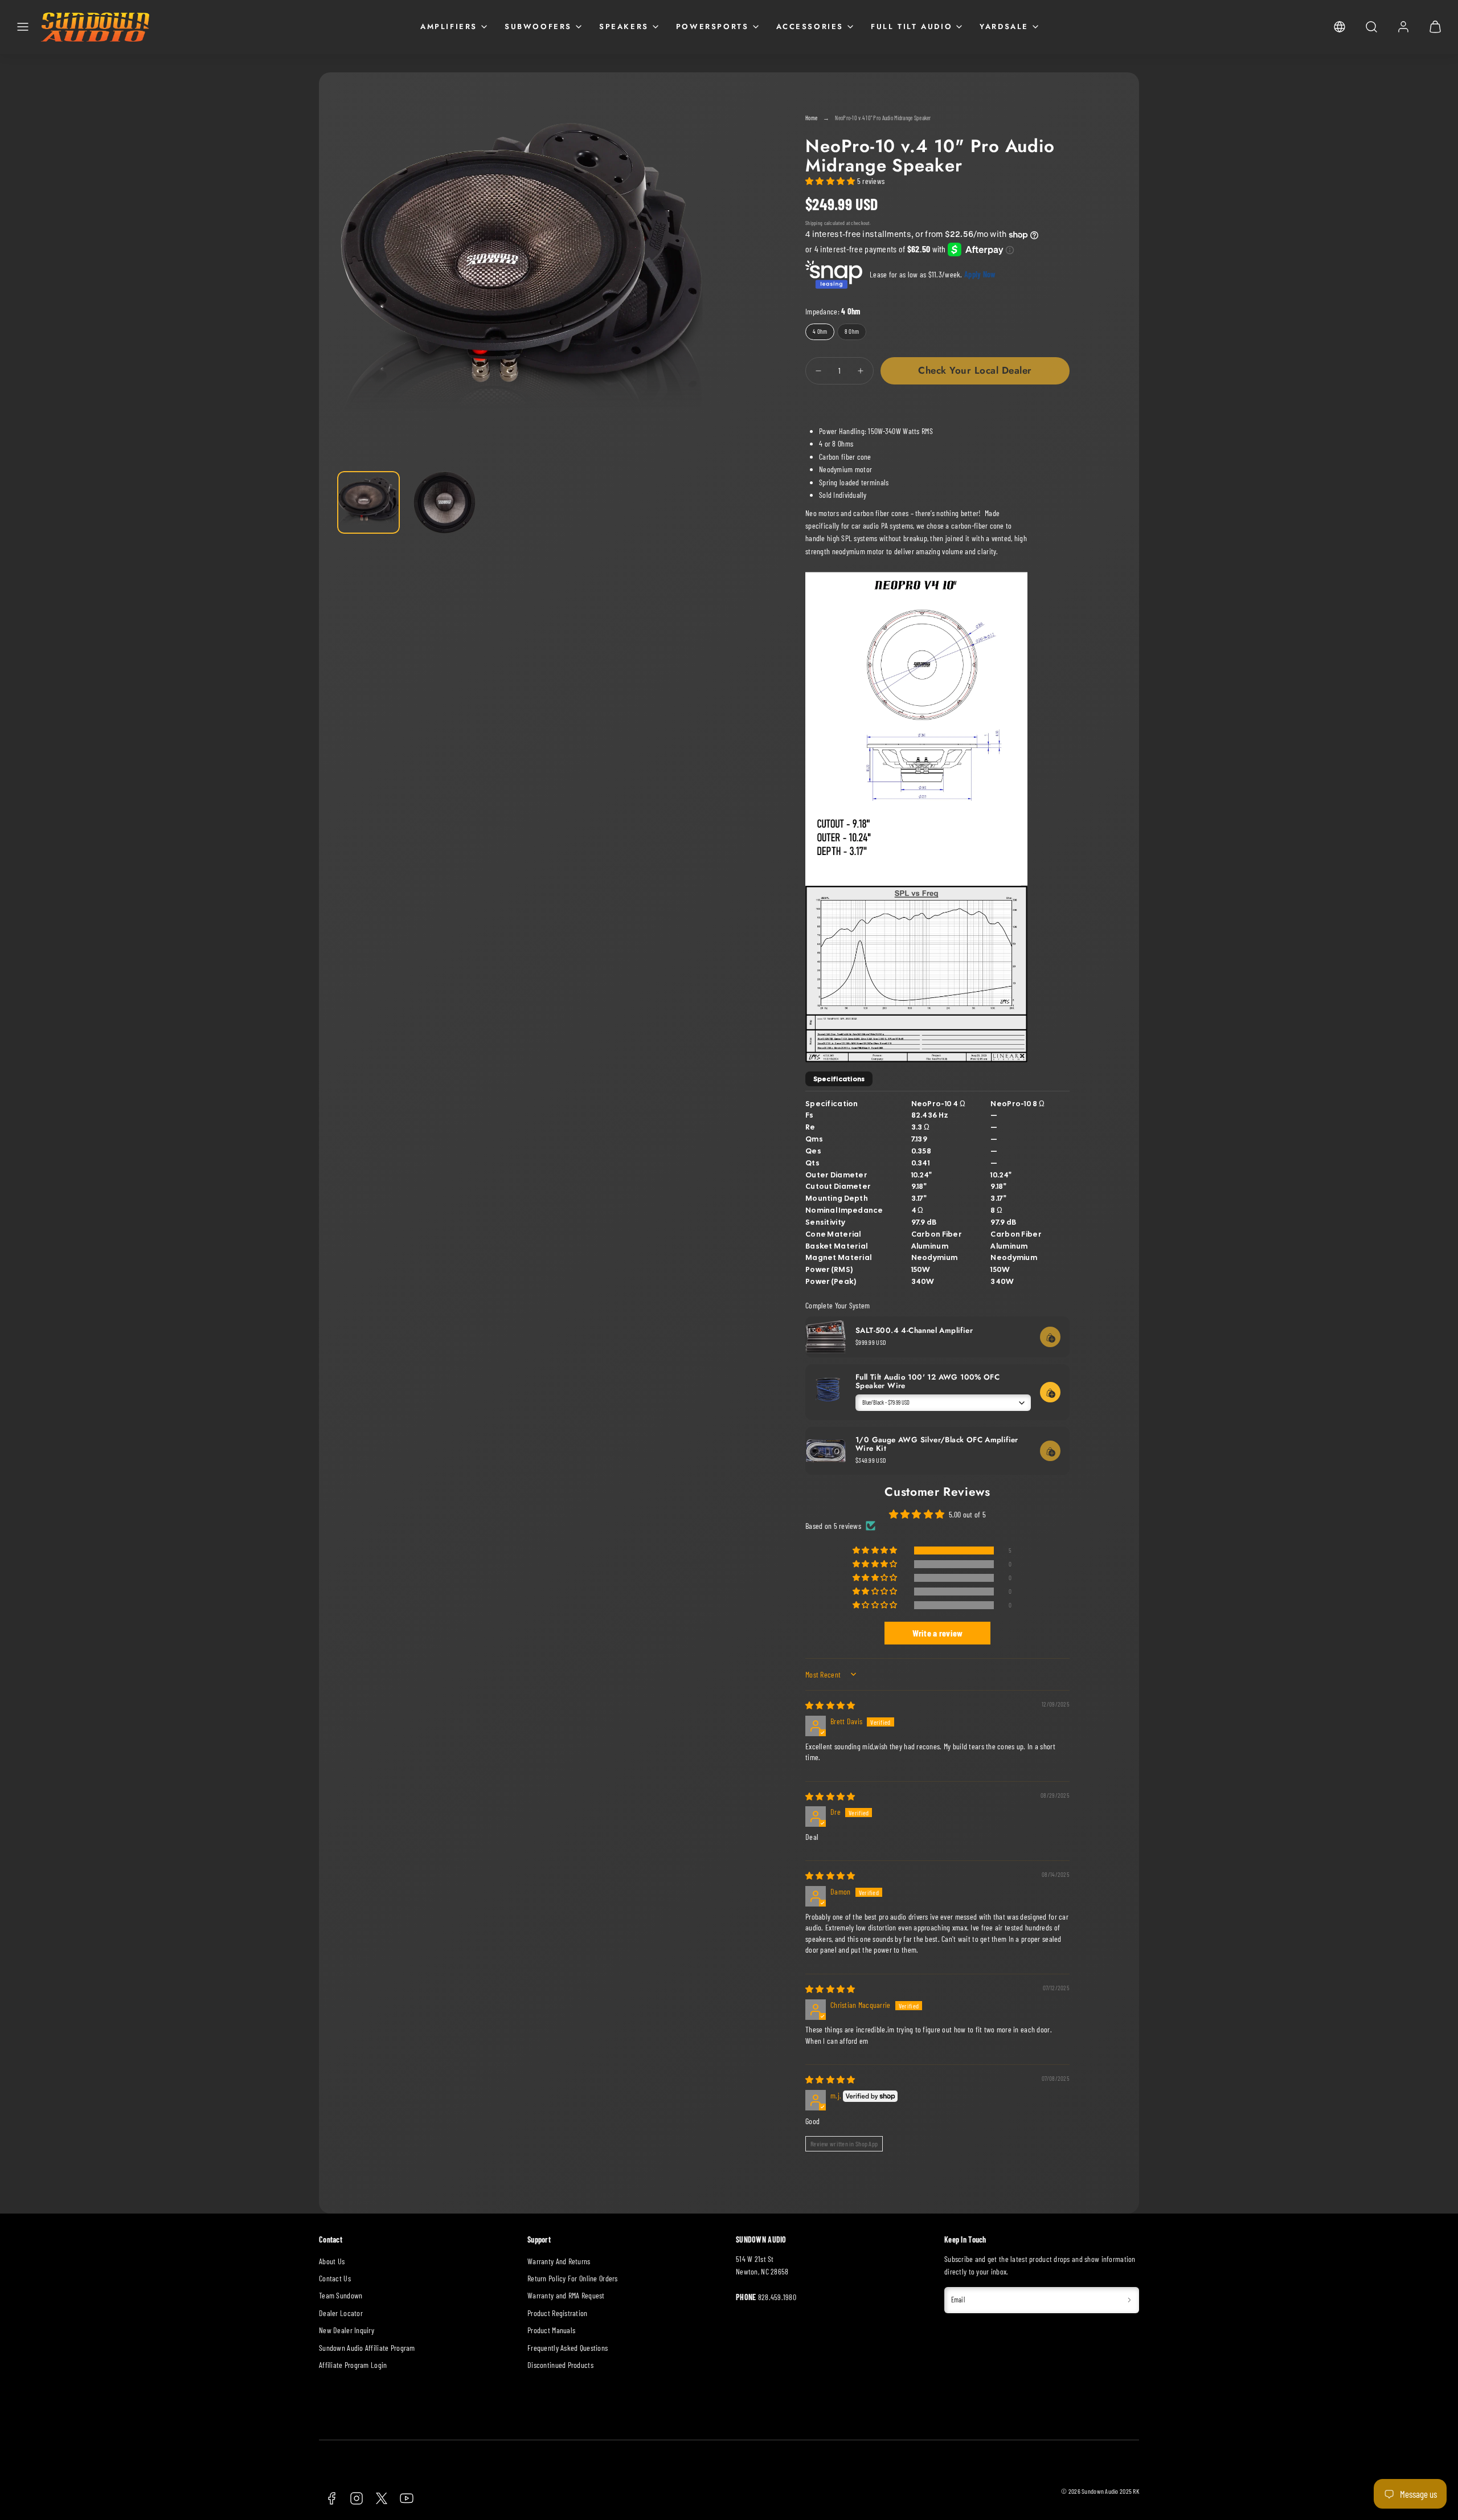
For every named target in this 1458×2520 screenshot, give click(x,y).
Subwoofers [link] (538, 26)
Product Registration (558, 2313)
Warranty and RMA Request (566, 2295)
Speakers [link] (624, 26)
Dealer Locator (341, 2313)
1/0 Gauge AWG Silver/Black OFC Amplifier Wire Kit (937, 1444)
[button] (23, 27)
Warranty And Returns (559, 2261)
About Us (332, 2261)
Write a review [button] (938, 1633)
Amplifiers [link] (449, 26)
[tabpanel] (937, 1190)
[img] (830, 1705)
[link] (1340, 27)
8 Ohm (855, 334)
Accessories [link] (810, 26)
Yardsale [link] (1004, 26)
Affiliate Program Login (353, 2365)
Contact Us (335, 2278)
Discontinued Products (560, 2365)
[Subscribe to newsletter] (1129, 2300)
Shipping (814, 223)
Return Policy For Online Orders (573, 2278)
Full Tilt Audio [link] (912, 26)
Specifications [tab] (839, 1079)
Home (811, 118)
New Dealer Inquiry (347, 2330)
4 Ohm (824, 334)
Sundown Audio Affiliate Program (367, 2348)
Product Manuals (551, 2330)
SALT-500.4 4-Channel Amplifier (914, 1330)
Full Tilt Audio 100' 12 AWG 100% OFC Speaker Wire (927, 1381)
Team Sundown (341, 2295)
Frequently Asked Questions (568, 2348)
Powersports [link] (712, 26)
